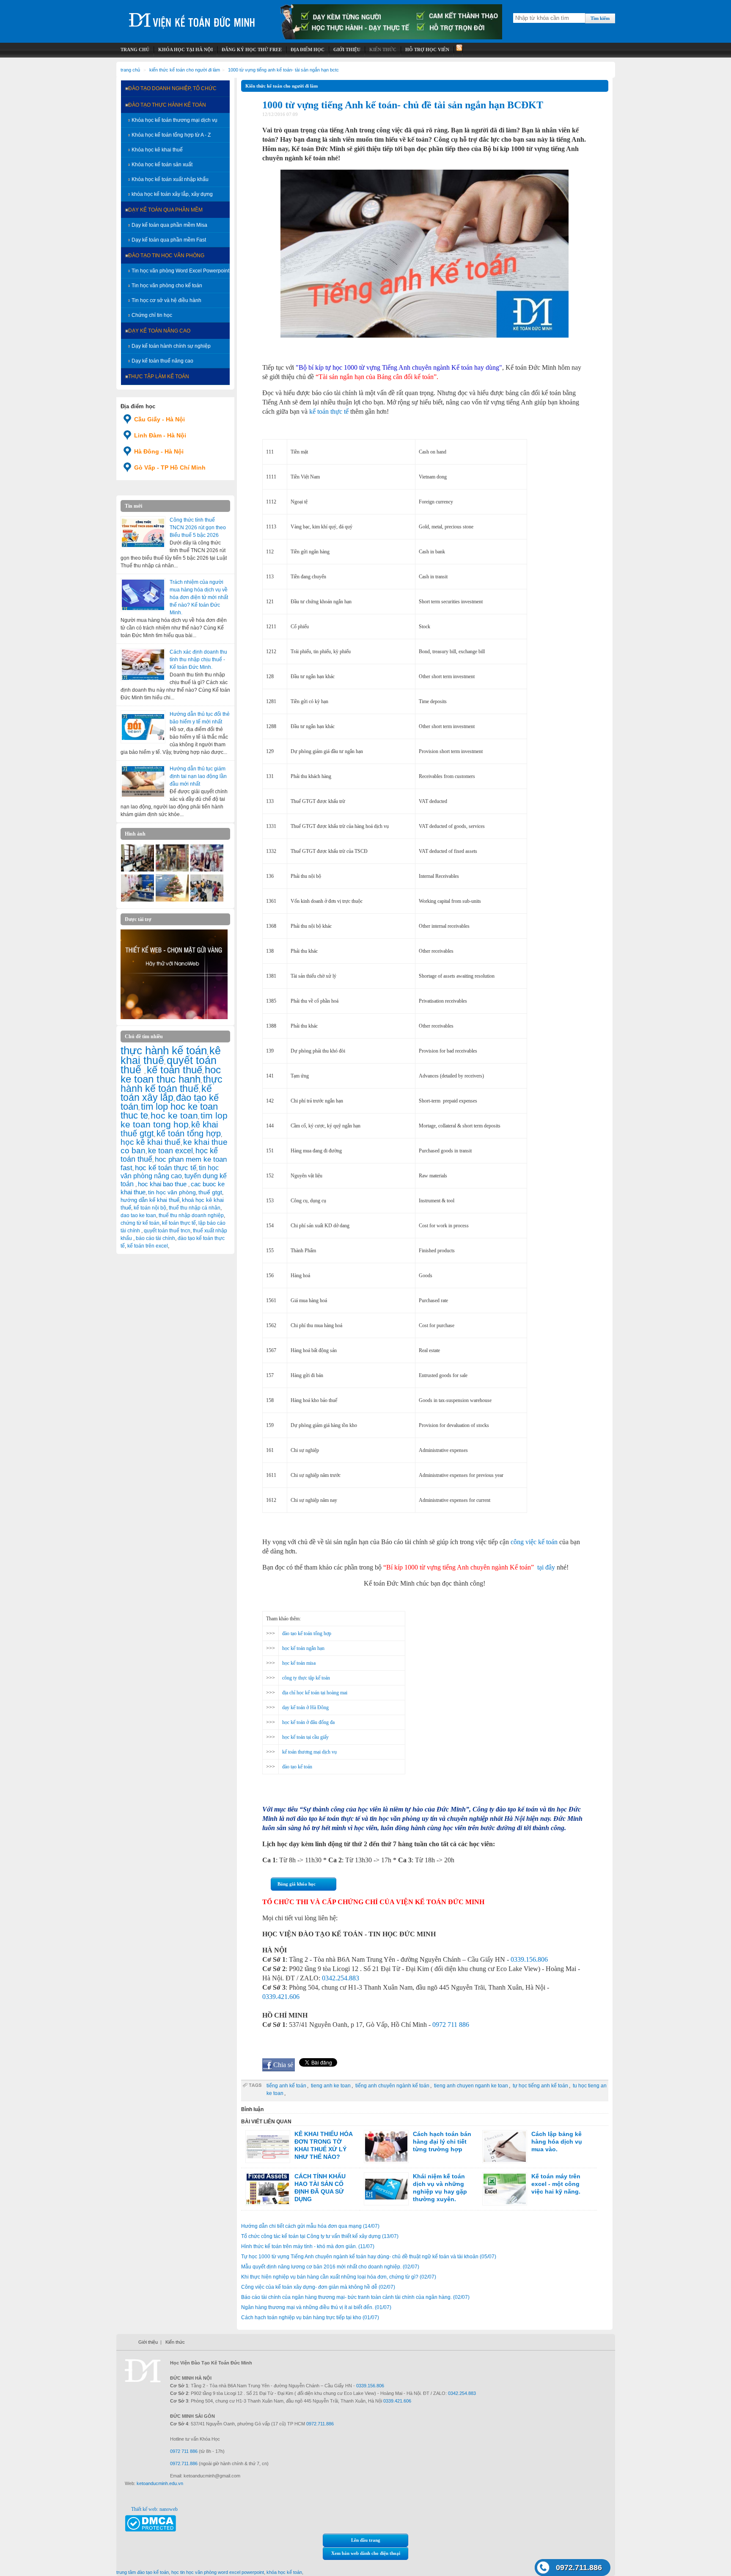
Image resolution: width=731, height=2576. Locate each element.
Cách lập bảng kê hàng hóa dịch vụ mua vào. (557, 2142)
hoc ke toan (174, 1115)
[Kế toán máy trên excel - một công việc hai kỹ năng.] (505, 2189)
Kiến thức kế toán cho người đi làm (185, 70)
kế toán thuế (175, 1070)
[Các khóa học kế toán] (391, 38)
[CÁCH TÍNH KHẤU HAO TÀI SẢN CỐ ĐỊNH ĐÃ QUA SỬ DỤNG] (268, 2189)
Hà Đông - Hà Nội (159, 451)
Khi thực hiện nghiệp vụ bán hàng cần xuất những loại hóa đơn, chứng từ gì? (339, 2277)
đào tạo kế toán (297, 1767)
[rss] (458, 50)
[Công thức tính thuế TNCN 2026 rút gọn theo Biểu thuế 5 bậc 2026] (143, 533)
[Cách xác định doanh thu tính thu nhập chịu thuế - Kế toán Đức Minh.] (143, 665)
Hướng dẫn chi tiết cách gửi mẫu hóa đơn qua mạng (310, 2226)
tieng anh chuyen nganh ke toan (471, 2086)
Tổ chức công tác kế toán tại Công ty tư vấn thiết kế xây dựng (320, 2236)
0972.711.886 (579, 2568)
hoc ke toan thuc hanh (171, 1075)
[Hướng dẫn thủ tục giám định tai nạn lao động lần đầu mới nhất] (143, 781)
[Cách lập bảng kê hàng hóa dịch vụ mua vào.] (505, 2147)
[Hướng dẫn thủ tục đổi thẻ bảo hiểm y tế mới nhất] (143, 727)
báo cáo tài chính (155, 1238)
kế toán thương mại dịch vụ (309, 1752)
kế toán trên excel (148, 1246)
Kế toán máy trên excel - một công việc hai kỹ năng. (556, 2184)
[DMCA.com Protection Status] (150, 2530)
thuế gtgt (210, 1192)
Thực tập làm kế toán (159, 377)
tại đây (546, 1567)
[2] (137, 900)
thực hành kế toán (164, 1050)
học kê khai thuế (151, 1142)
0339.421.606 (281, 1997)
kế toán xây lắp (166, 1093)
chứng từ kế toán (140, 1223)
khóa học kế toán (284, 2572)
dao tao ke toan (138, 1215)
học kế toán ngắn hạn (303, 1648)
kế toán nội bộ (150, 1208)
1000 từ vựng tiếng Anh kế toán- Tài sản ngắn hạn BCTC (283, 70)
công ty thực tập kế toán (306, 1678)
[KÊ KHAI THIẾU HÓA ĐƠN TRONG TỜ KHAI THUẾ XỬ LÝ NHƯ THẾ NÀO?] (268, 2147)
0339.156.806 (529, 1959)
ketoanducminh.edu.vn (160, 2483)
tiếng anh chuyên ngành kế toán (392, 2086)
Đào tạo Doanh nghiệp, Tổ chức (172, 88)
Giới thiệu (148, 2342)
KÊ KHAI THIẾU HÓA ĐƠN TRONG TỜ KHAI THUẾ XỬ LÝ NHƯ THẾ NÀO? (323, 2145)
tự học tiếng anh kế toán (540, 2086)
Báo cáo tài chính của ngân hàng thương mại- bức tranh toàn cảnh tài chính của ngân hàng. (355, 2297)
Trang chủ (130, 70)
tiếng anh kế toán (286, 2086)
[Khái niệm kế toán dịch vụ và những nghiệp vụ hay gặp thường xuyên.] (386, 2189)
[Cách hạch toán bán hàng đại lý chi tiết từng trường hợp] (386, 2147)
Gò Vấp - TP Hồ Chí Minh (170, 467)
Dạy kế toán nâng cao (159, 331)
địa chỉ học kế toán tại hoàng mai (315, 1693)
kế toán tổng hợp (189, 1133)
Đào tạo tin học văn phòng (166, 256)
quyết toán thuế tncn (167, 1231)
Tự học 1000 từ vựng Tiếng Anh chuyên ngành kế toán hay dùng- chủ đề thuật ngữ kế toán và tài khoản (369, 2257)
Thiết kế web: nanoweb (154, 2509)
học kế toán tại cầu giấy (305, 1737)
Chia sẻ (283, 2065)
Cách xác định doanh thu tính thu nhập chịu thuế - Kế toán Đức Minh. (198, 660)
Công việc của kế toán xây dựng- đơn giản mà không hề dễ (318, 2287)
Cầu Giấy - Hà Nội (159, 419)
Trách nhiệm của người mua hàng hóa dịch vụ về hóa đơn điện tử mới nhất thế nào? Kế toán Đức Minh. (199, 597)
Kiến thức (175, 2342)
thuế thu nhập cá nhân (195, 1208)
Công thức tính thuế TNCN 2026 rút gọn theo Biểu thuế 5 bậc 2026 (198, 528)
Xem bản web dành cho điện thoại (366, 2553)
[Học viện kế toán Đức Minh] (192, 17)
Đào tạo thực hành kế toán (167, 105)
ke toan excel (170, 1151)
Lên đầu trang (366, 2540)
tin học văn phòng (172, 1192)
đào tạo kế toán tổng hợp (307, 1633)
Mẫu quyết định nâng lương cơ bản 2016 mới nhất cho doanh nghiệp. (330, 2267)
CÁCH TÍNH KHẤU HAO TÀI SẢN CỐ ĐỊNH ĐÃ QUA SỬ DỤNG (320, 2188)
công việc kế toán (534, 1542)
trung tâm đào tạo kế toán (143, 2572)
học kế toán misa (299, 1663)
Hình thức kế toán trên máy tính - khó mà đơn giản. (308, 2246)
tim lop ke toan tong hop (174, 1120)
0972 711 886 (451, 2025)
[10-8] (137, 870)
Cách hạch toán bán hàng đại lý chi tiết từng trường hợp (442, 2142)
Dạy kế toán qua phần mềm (165, 210)
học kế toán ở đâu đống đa (308, 1722)
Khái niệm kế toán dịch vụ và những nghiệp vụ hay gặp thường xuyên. (440, 2188)
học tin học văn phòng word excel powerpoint (218, 2572)
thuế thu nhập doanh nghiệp (191, 1215)
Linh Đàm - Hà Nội (160, 435)
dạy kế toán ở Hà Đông (305, 1707)
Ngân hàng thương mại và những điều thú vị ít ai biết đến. (316, 2307)
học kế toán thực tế (166, 1168)
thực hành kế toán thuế (172, 1084)
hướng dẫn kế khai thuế (150, 1200)
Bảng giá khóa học (297, 1884)
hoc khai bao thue (163, 1184)
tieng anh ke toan (331, 2086)
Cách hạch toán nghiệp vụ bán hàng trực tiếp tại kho (310, 2318)
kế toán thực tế (179, 1223)
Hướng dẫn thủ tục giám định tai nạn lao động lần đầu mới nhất (198, 776)
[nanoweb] (174, 1017)
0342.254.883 (341, 1978)
